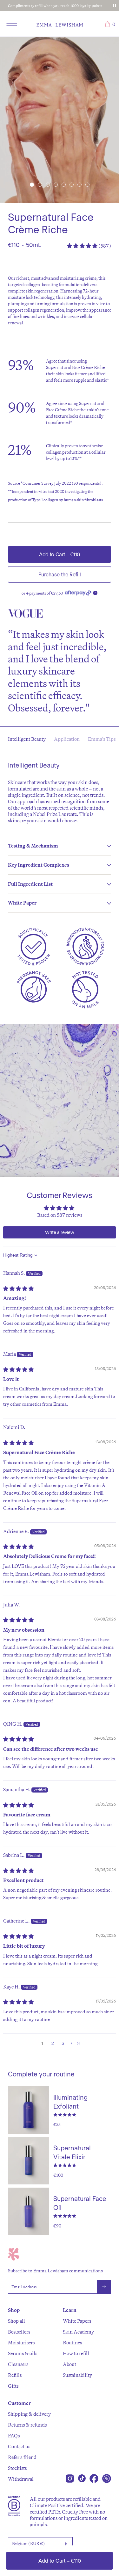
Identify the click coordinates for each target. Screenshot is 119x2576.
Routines (72, 2342)
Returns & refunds (27, 2425)
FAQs (14, 2435)
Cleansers (18, 2364)
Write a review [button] (60, 1232)
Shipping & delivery (29, 2414)
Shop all (17, 2321)
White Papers (77, 2321)
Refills (15, 2375)
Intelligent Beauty (27, 739)
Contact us (19, 2446)
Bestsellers (19, 2332)
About (69, 2364)
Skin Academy (78, 2332)
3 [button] (63, 2043)
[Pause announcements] (115, 6)
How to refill (76, 2353)
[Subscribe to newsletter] (104, 2287)
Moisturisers (21, 2342)
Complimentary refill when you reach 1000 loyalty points (55, 6)
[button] (32, 185)
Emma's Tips (102, 739)
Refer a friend (22, 2457)
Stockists (17, 2468)
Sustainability (77, 2375)
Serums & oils (23, 2353)
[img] (18, 1288)
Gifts (13, 2386)
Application (67, 739)
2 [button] (53, 2043)
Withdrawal (21, 2479)
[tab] (60, 846)
